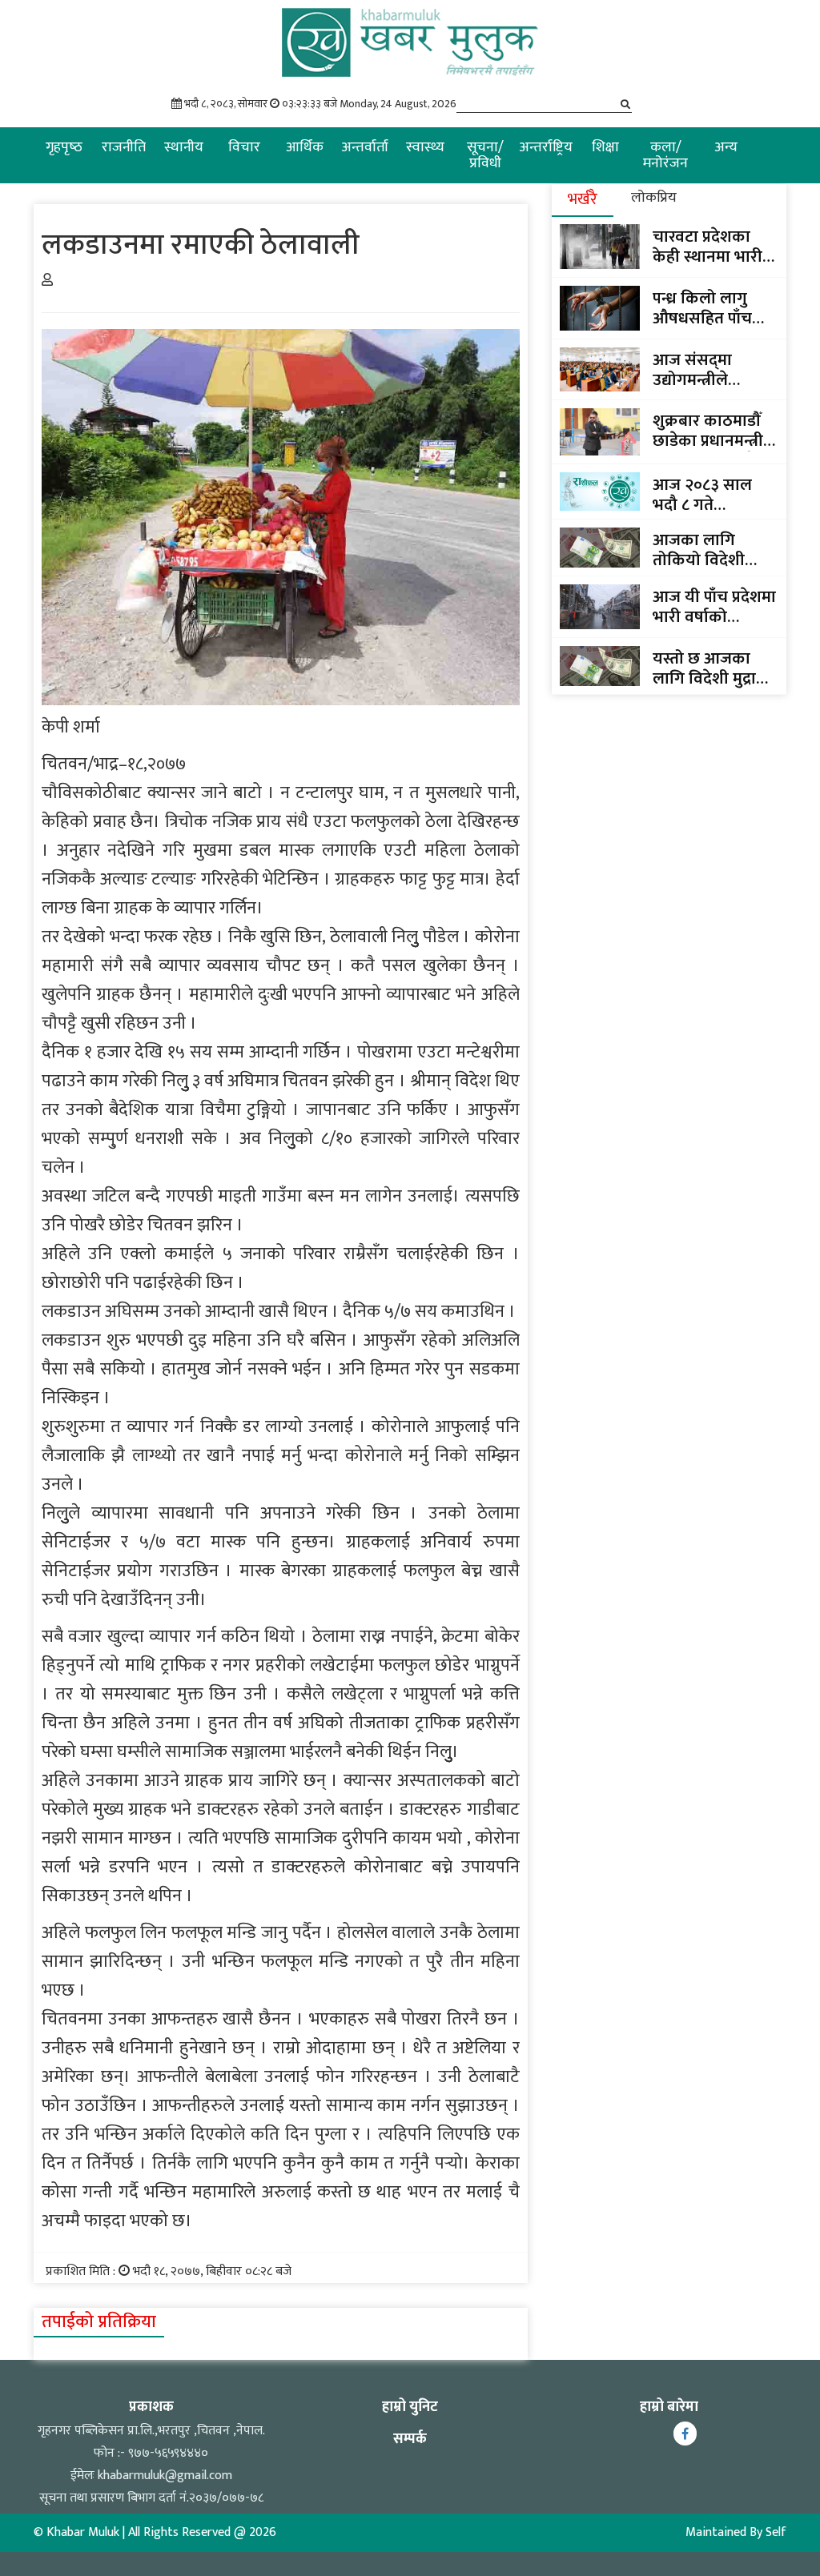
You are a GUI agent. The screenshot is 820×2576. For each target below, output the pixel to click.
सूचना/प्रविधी (485, 155)
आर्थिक (305, 147)
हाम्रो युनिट (410, 2407)
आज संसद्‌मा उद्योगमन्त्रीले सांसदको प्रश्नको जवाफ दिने (702, 370)
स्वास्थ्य (425, 147)
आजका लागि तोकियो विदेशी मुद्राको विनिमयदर (708, 550)
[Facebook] (685, 2434)
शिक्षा (605, 147)
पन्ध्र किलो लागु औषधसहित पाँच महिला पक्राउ (702, 308)
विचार (244, 147)
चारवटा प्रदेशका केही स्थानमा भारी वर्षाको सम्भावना (707, 247)
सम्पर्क (410, 2439)
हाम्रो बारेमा (669, 2407)
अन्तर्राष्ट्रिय (546, 147)
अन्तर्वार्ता (365, 147)
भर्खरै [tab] (583, 199)
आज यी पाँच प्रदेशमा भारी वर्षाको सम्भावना (714, 607)
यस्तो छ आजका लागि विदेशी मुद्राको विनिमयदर (713, 668)
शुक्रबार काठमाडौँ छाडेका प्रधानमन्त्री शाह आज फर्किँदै (708, 431)
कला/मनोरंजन (665, 155)
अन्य (726, 147)
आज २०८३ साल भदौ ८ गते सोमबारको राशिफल (715, 495)
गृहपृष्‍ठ (64, 147)
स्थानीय (184, 147)
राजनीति (124, 147)
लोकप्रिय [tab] (654, 198)
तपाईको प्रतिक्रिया (99, 2322)
